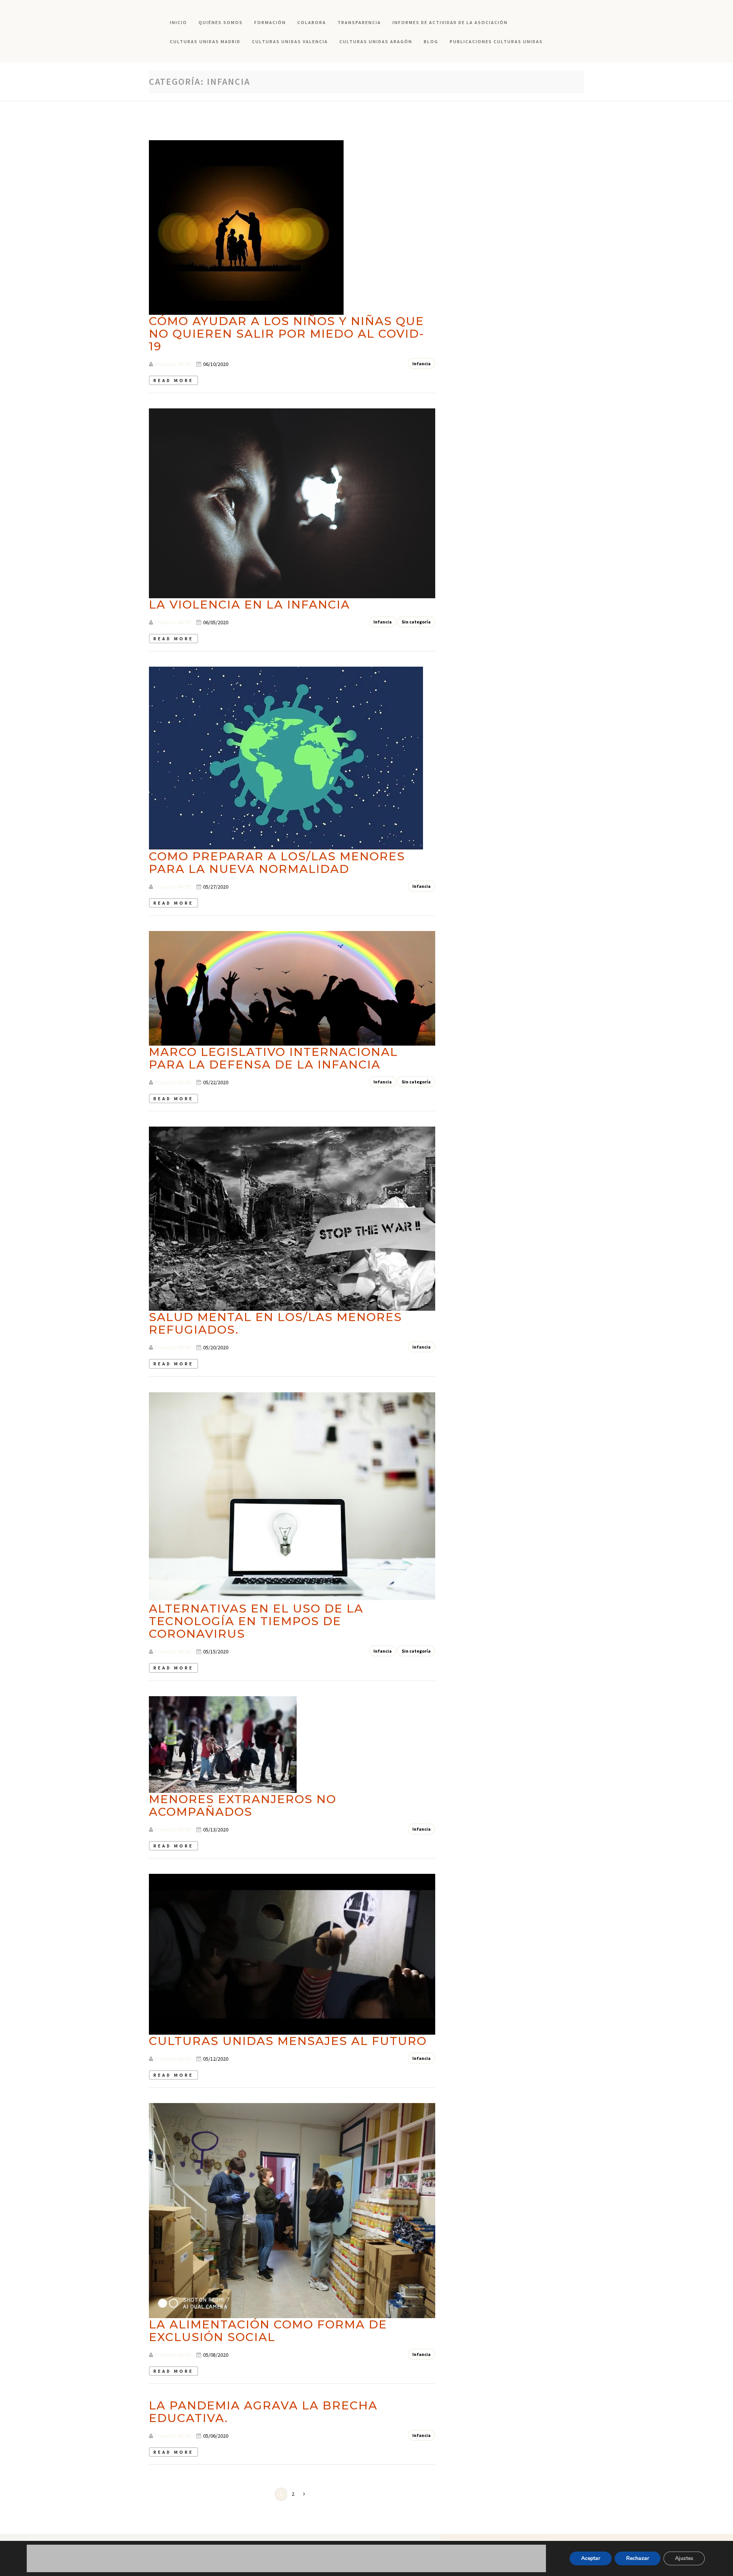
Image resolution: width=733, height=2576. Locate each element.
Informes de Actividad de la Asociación (450, 22)
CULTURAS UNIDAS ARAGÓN (376, 41)
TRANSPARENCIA (359, 22)
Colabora (312, 22)
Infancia (421, 363)
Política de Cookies (168, 2562)
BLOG (431, 41)
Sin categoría (416, 622)
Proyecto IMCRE (173, 364)
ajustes (216, 2569)
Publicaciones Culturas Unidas (496, 41)
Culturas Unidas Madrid (205, 41)
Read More (174, 380)
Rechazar (638, 2558)
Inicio (178, 22)
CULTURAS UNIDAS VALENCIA (290, 41)
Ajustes (684, 2558)
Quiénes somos (221, 22)
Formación (270, 22)
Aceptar (591, 2558)
